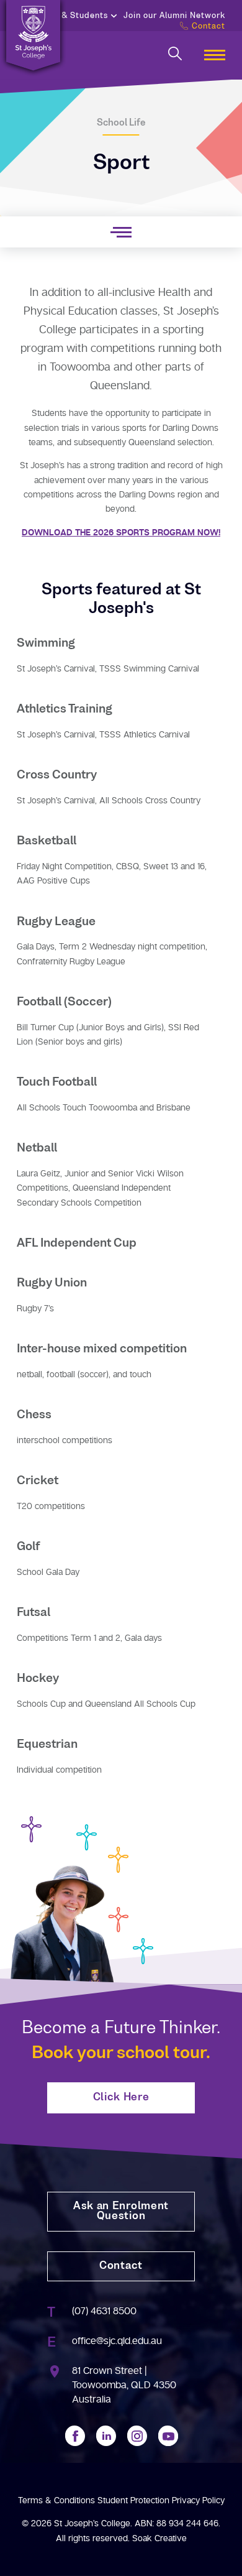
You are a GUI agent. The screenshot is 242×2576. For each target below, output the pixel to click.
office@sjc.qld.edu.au (117, 2341)
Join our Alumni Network (174, 16)
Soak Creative (159, 2538)
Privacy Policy (198, 2500)
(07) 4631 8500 (104, 2311)
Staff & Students (73, 16)
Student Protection (133, 2500)
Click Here (121, 2098)
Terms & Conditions (56, 2500)
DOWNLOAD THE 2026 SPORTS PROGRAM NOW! (121, 533)
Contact (208, 27)
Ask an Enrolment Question (121, 2212)
